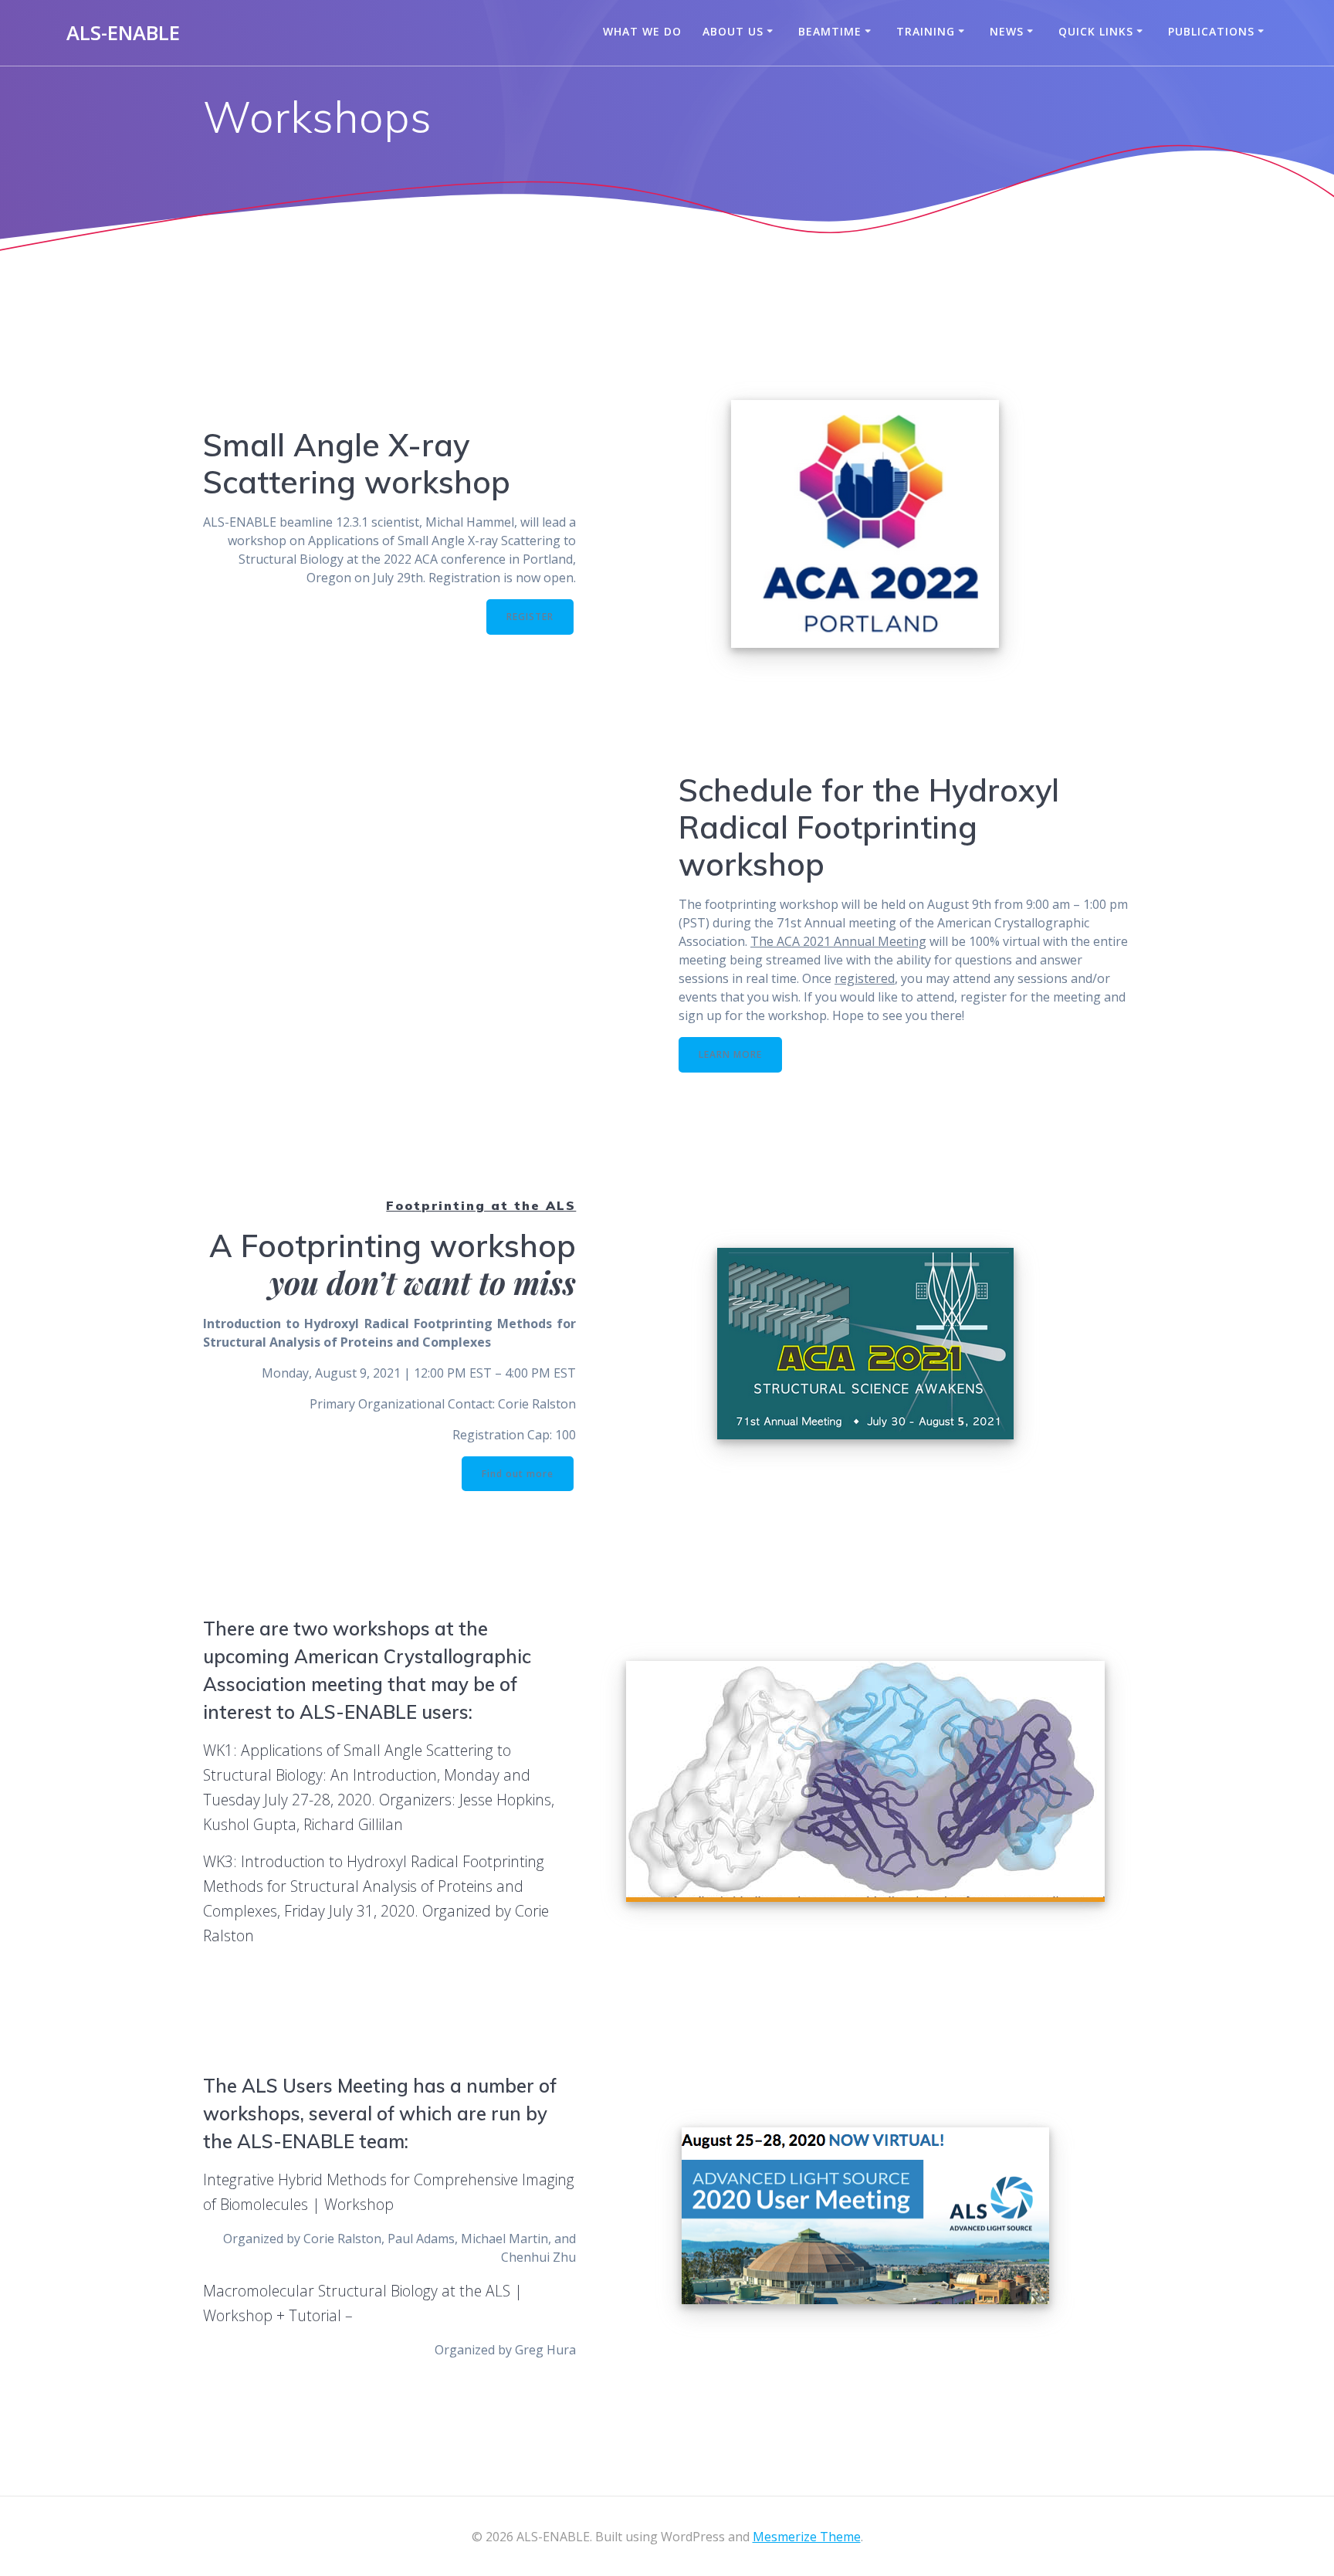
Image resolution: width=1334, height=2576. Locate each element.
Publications (1211, 31)
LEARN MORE (730, 1054)
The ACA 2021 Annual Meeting (838, 941)
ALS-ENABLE (123, 33)
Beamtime (830, 31)
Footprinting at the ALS (481, 1205)
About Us (733, 31)
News (1007, 31)
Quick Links (1096, 31)
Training (926, 31)
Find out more (518, 1474)
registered (865, 978)
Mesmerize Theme (807, 2537)
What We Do (642, 31)
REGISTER (530, 617)
